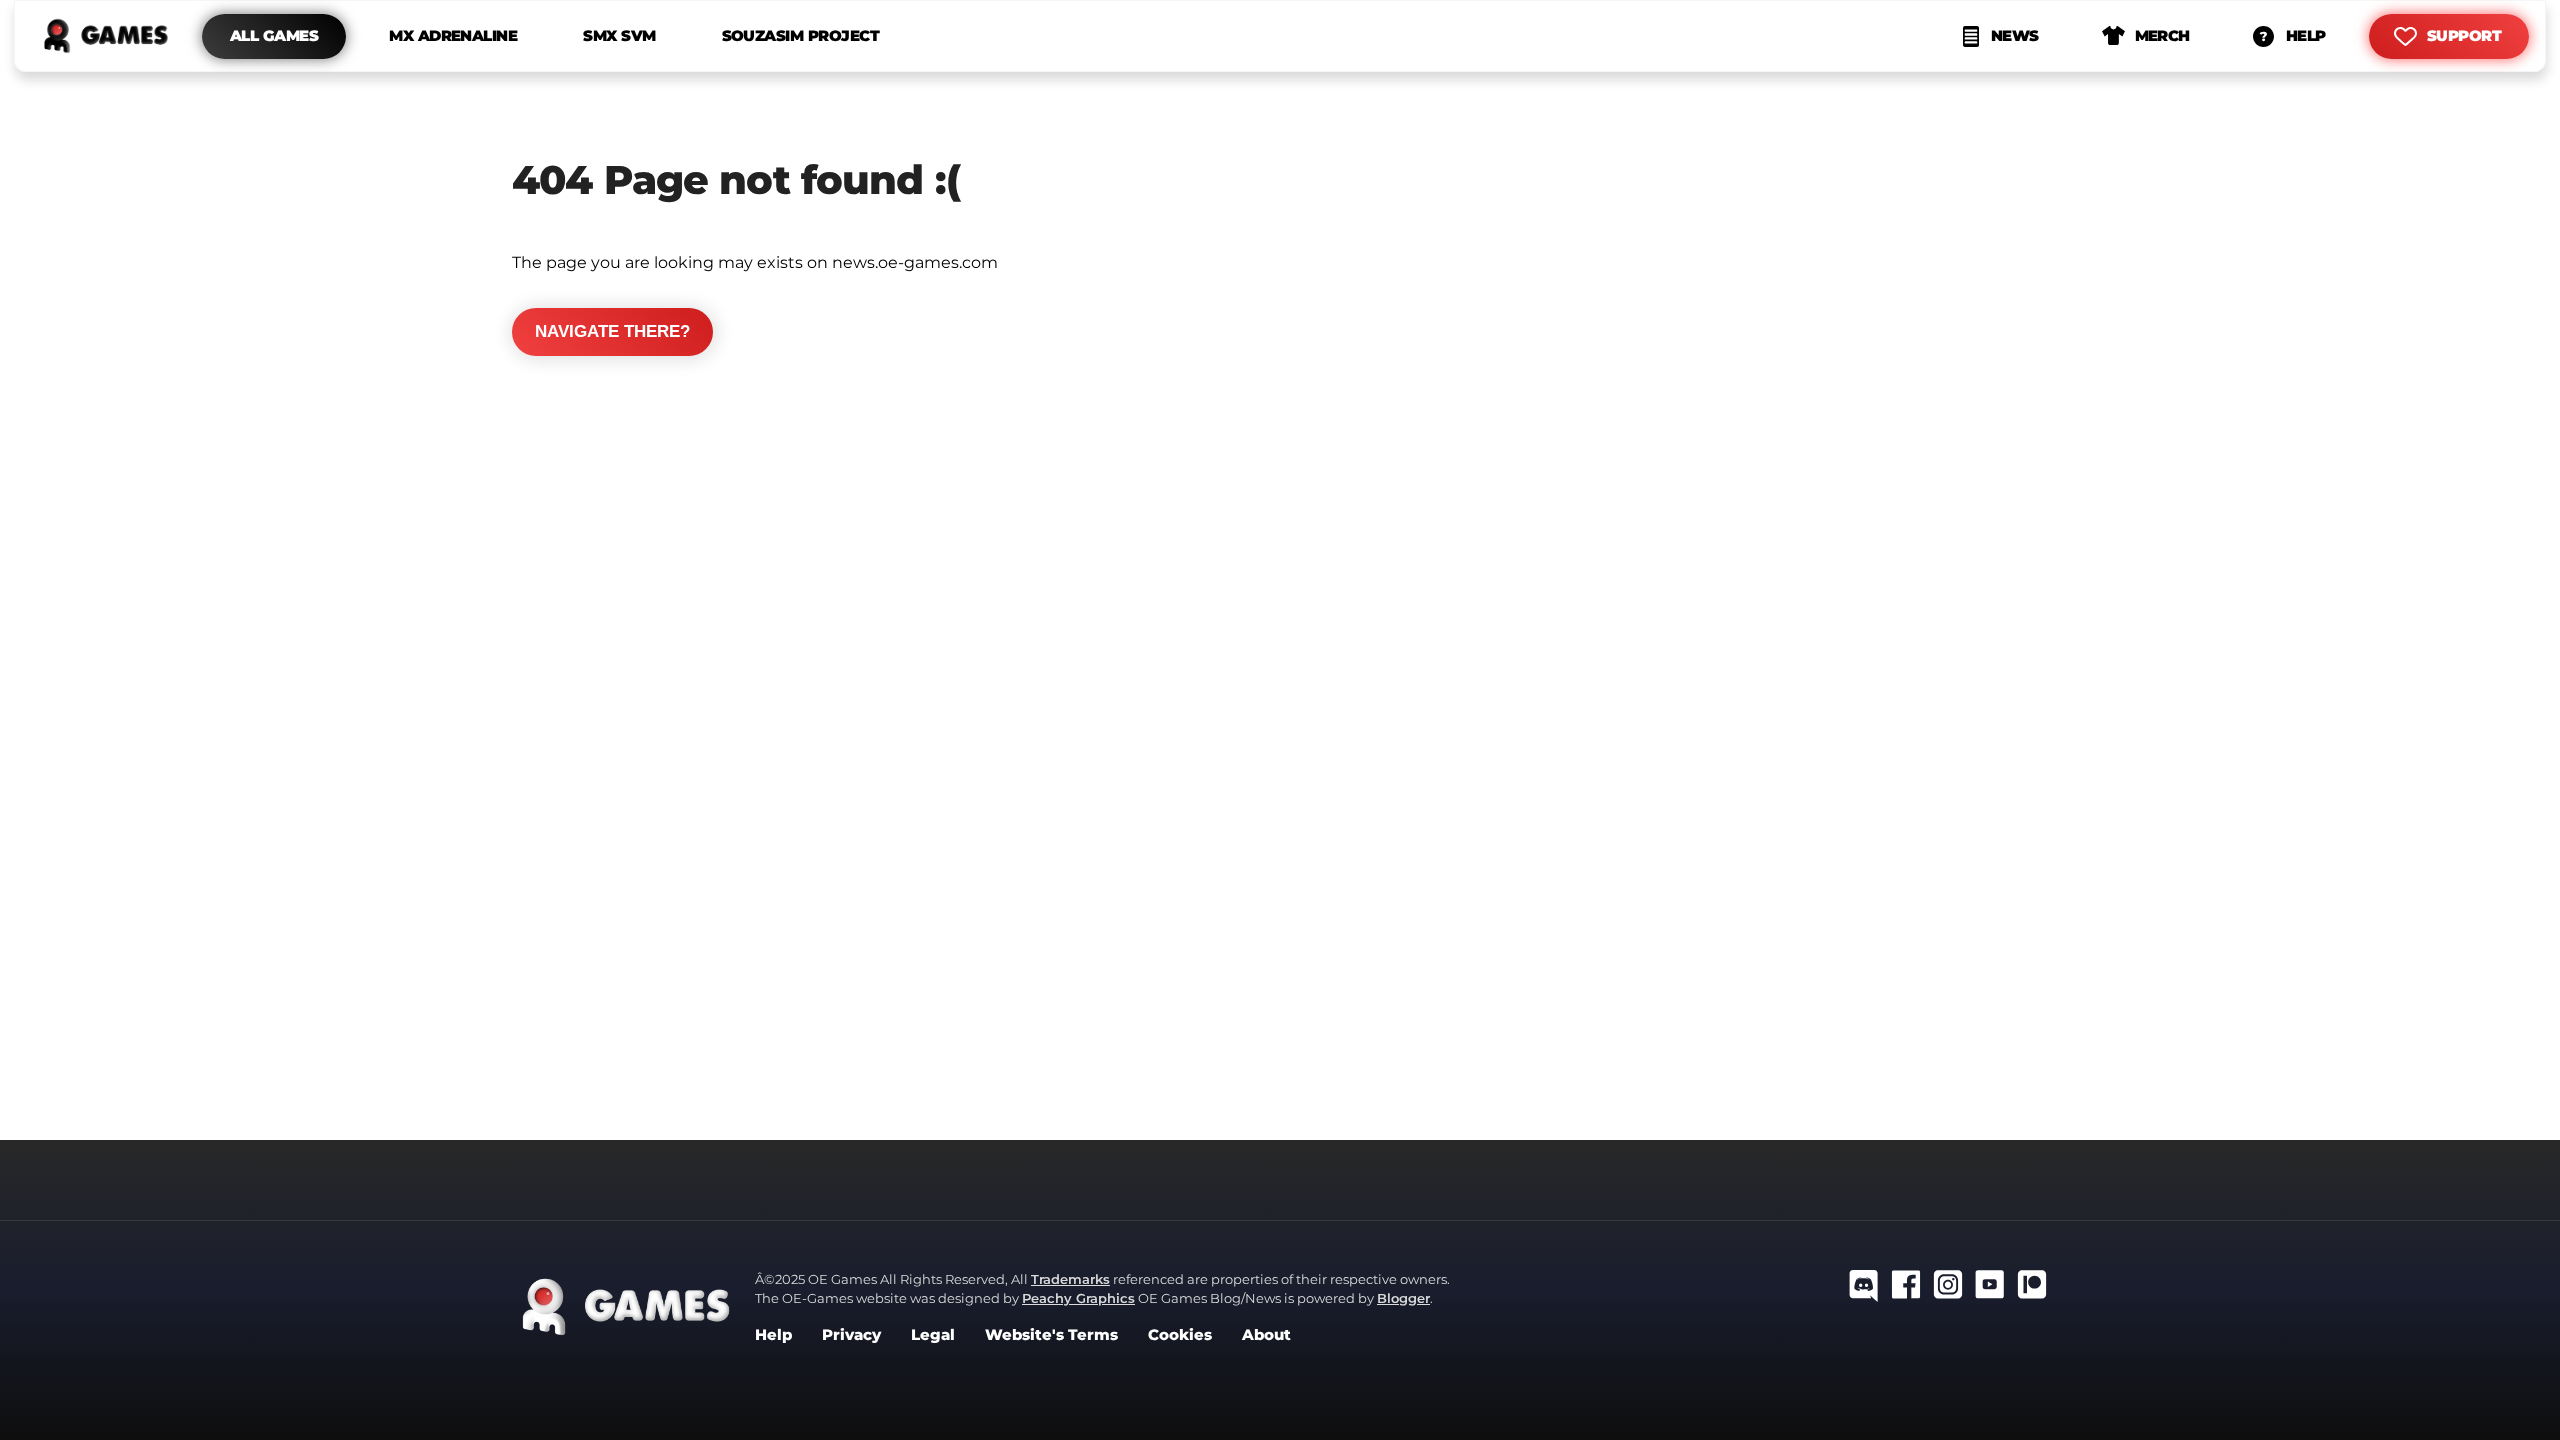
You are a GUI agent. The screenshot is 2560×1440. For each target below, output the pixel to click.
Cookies (1180, 1335)
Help (773, 1335)
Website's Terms (1051, 1335)
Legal (933, 1335)
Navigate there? (612, 331)
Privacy (851, 1335)
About (1266, 1335)
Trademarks (1070, 1279)
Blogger (1403, 1298)
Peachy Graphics (1078, 1298)
